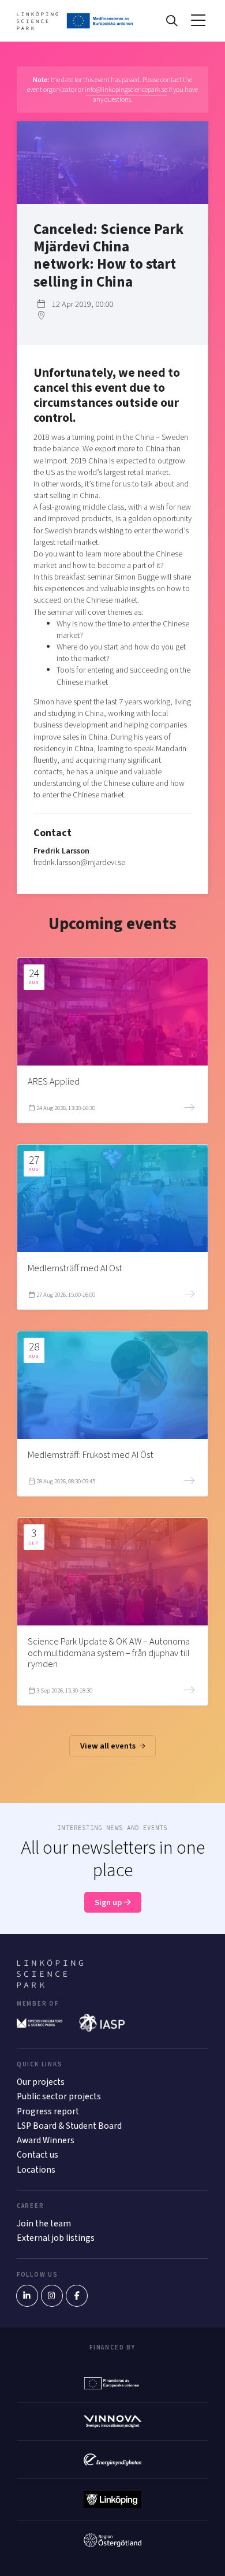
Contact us (37, 2155)
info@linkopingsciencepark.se (126, 90)
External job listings (56, 2238)
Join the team (44, 2224)
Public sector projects (59, 2096)
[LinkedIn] (27, 2296)
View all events (109, 1746)
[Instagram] (52, 2296)
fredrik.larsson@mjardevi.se (79, 862)
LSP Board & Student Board (69, 2126)
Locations (36, 2170)
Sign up (109, 1903)
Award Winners (46, 2140)
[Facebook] (77, 2296)
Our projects (41, 2082)
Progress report (48, 2111)
